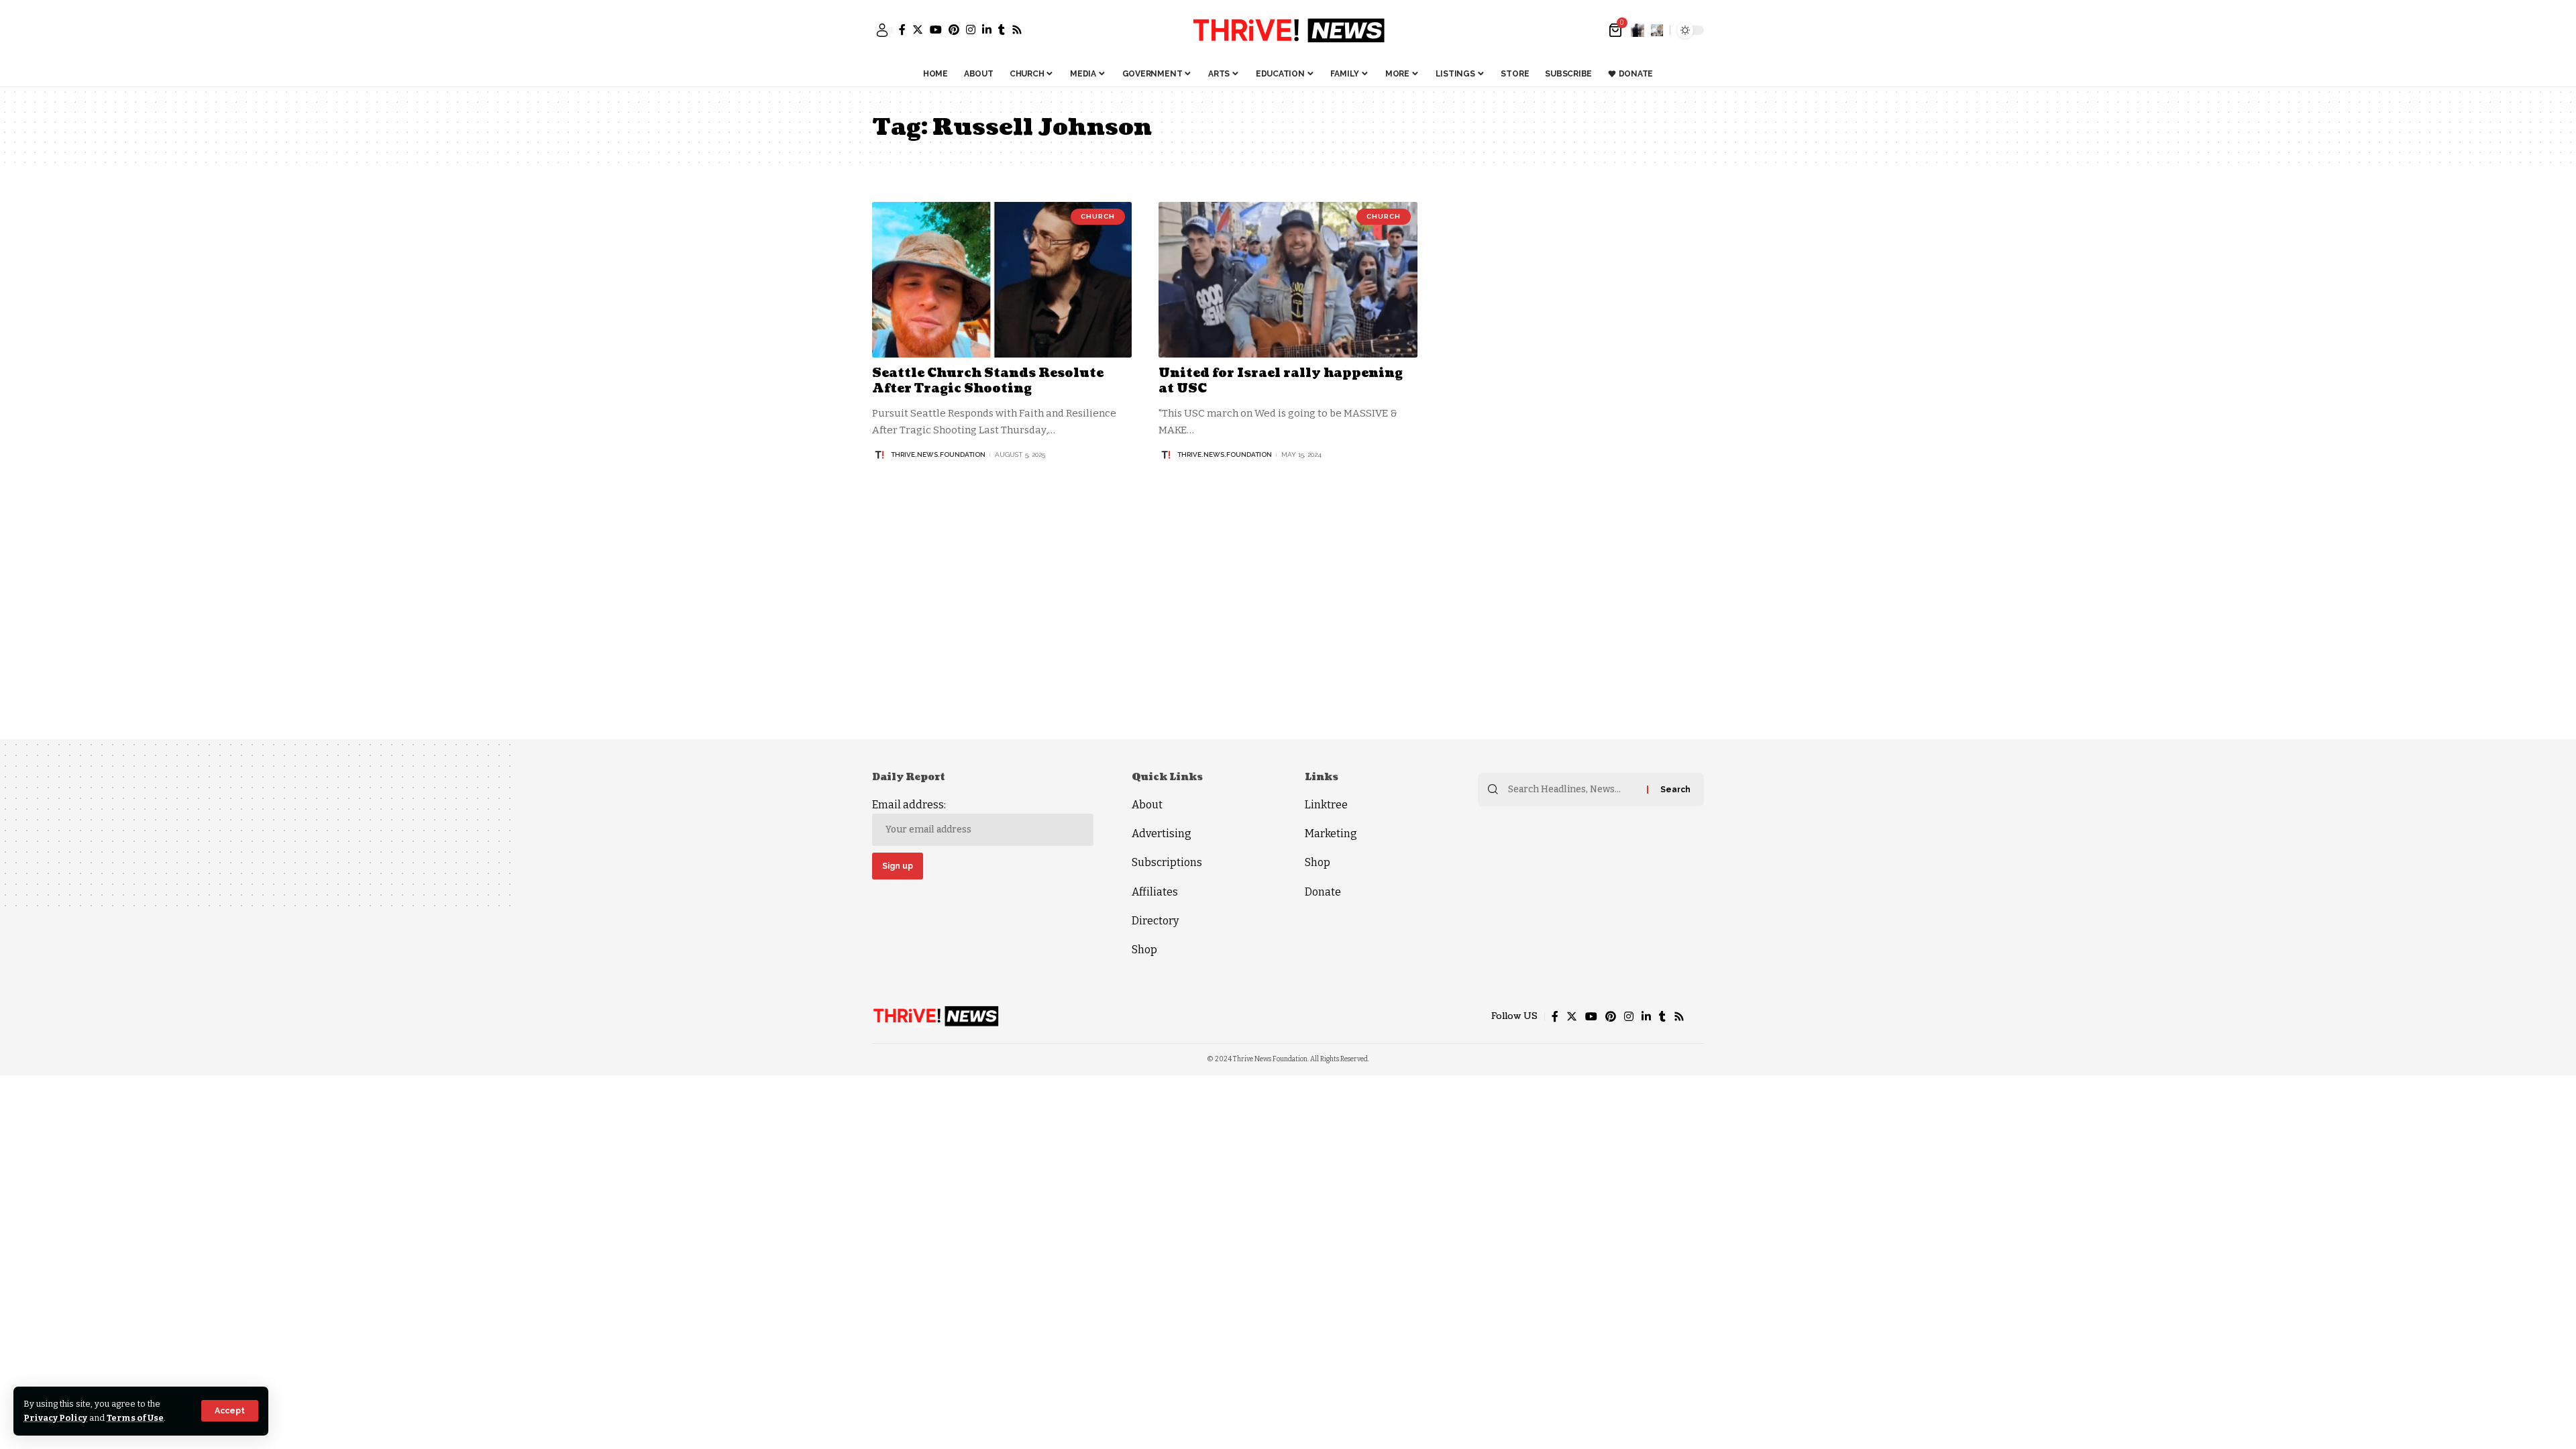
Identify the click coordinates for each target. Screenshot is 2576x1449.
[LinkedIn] (987, 30)
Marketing (1331, 834)
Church (1098, 216)
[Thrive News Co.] (1288, 30)
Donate (1323, 892)
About (1147, 805)
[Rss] (1017, 30)
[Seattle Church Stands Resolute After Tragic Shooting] (1002, 280)
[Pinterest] (954, 30)
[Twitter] (918, 30)
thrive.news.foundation (938, 454)
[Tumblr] (1002, 30)
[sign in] (882, 30)
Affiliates (1155, 892)
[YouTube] (936, 30)
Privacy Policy (55, 1418)
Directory (1155, 921)
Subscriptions (1167, 862)
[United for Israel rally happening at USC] (1288, 280)
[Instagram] (971, 30)
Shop (1144, 950)
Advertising (1162, 834)
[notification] (1638, 30)
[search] (1657, 30)
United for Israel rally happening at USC (1281, 381)
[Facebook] (902, 30)
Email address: (909, 805)
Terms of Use (135, 1418)
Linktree (1326, 805)
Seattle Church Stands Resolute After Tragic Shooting (988, 381)
